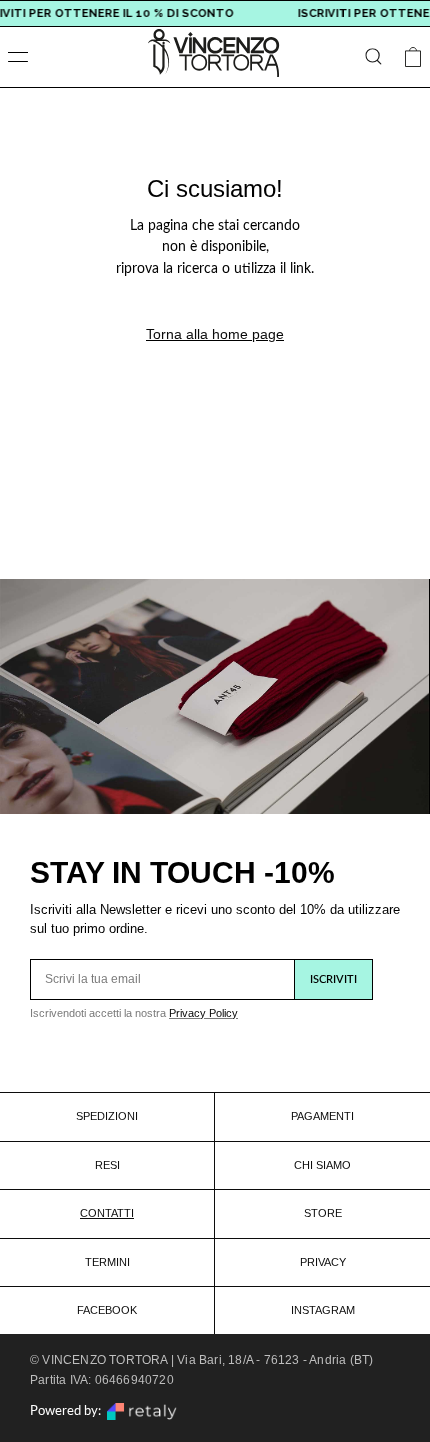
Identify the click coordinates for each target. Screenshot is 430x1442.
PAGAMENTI (322, 1116)
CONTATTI (107, 1213)
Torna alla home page (215, 334)
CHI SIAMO (322, 1165)
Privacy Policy (203, 1013)
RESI (107, 1165)
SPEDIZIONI (107, 1116)
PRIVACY (323, 1262)
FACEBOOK (107, 1310)
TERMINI (107, 1262)
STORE (323, 1213)
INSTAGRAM (323, 1310)
